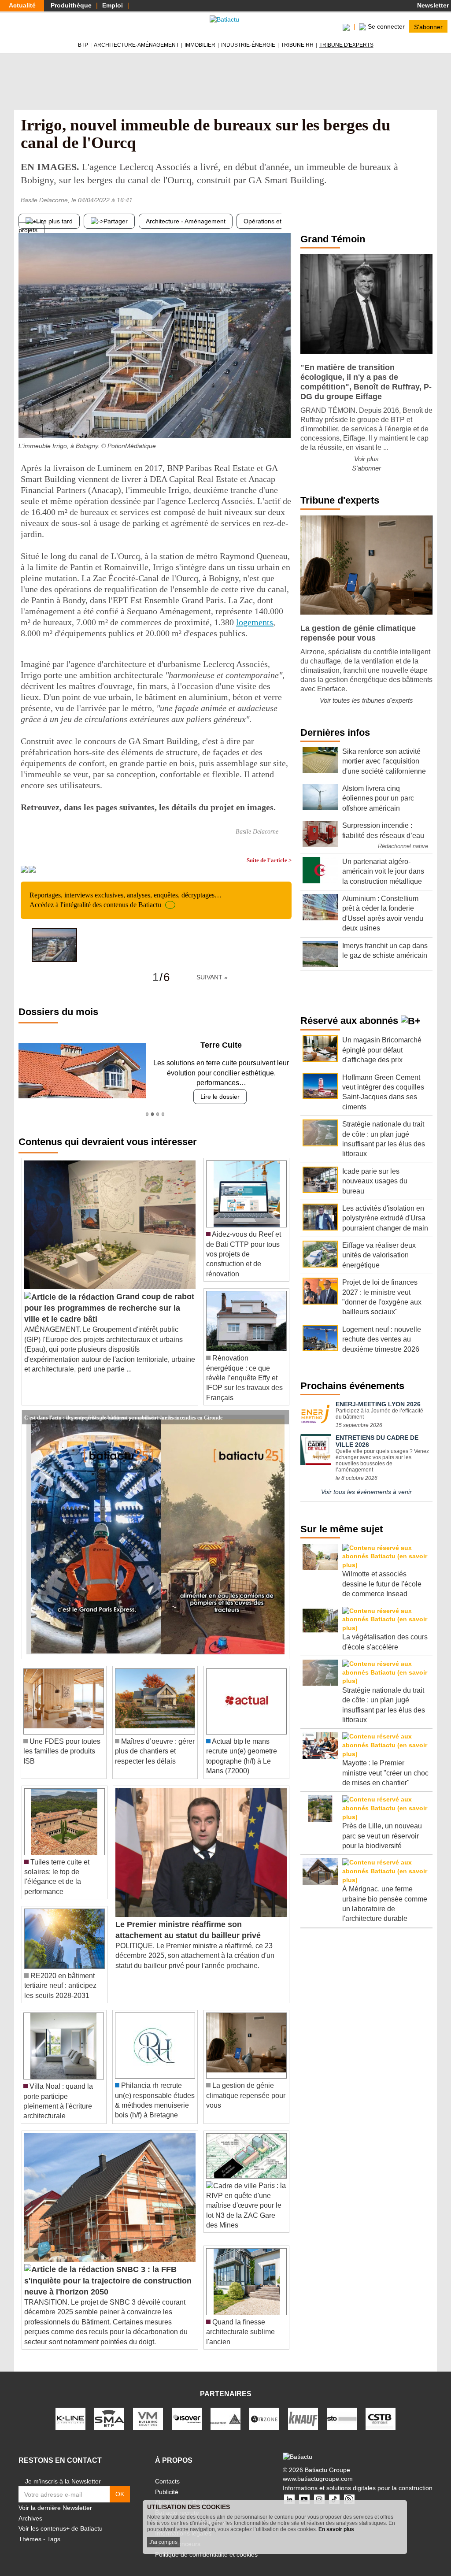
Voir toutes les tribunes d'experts (366, 700)
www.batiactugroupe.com (318, 2469)
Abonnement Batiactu (185, 2492)
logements (255, 622)
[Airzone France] (264, 2409)
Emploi (113, 5)
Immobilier (200, 45)
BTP (83, 45)
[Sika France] (225, 2409)
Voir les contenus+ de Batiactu (61, 2519)
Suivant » (212, 977)
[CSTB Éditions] (381, 2409)
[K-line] (70, 2409)
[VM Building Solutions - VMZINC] (148, 2409)
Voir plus (366, 459)
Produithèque (71, 5)
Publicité (167, 2482)
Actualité (22, 5)
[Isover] (187, 2409)
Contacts (167, 2472)
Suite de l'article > (269, 860)
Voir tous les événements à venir (366, 1492)
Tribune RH (297, 45)
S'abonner (428, 26)
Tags (54, 2529)
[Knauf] (303, 2409)
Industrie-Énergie (248, 45)
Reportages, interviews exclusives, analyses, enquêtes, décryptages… (126, 900)
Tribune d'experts (346, 45)
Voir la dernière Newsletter (55, 2498)
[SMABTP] (109, 2409)
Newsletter (432, 5)
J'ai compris (163, 2542)
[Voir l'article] (280, 1407)
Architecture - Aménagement (186, 221)
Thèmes (30, 2529)
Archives (30, 2508)
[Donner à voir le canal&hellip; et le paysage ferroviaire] (285, 420)
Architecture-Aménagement (136, 45)
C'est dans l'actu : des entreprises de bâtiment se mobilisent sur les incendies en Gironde (123, 1407)
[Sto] (342, 2409)
